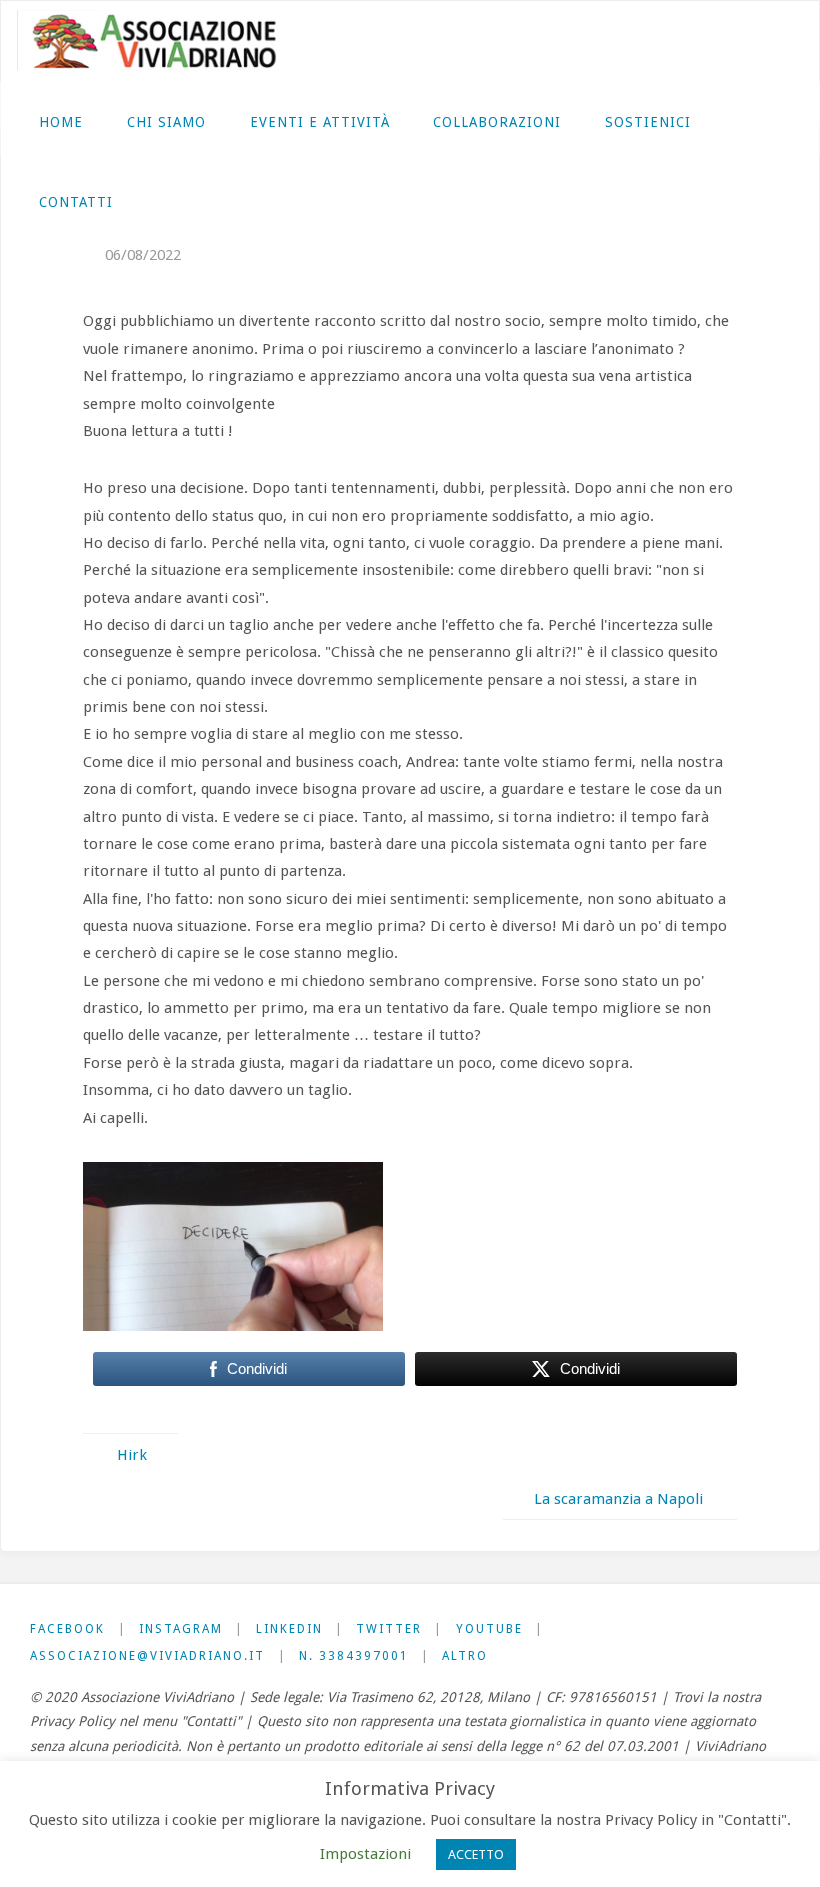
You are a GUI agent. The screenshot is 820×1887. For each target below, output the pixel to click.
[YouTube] (757, 41)
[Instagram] (666, 41)
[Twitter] (727, 41)
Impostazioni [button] (365, 1854)
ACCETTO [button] (476, 1854)
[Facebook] (636, 41)
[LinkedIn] (697, 41)
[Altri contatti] (787, 41)
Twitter (389, 1629)
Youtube (489, 1629)
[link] (152, 201)
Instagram (181, 1629)
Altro (465, 1656)
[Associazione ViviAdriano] (164, 41)
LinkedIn (289, 1629)
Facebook (67, 1629)
